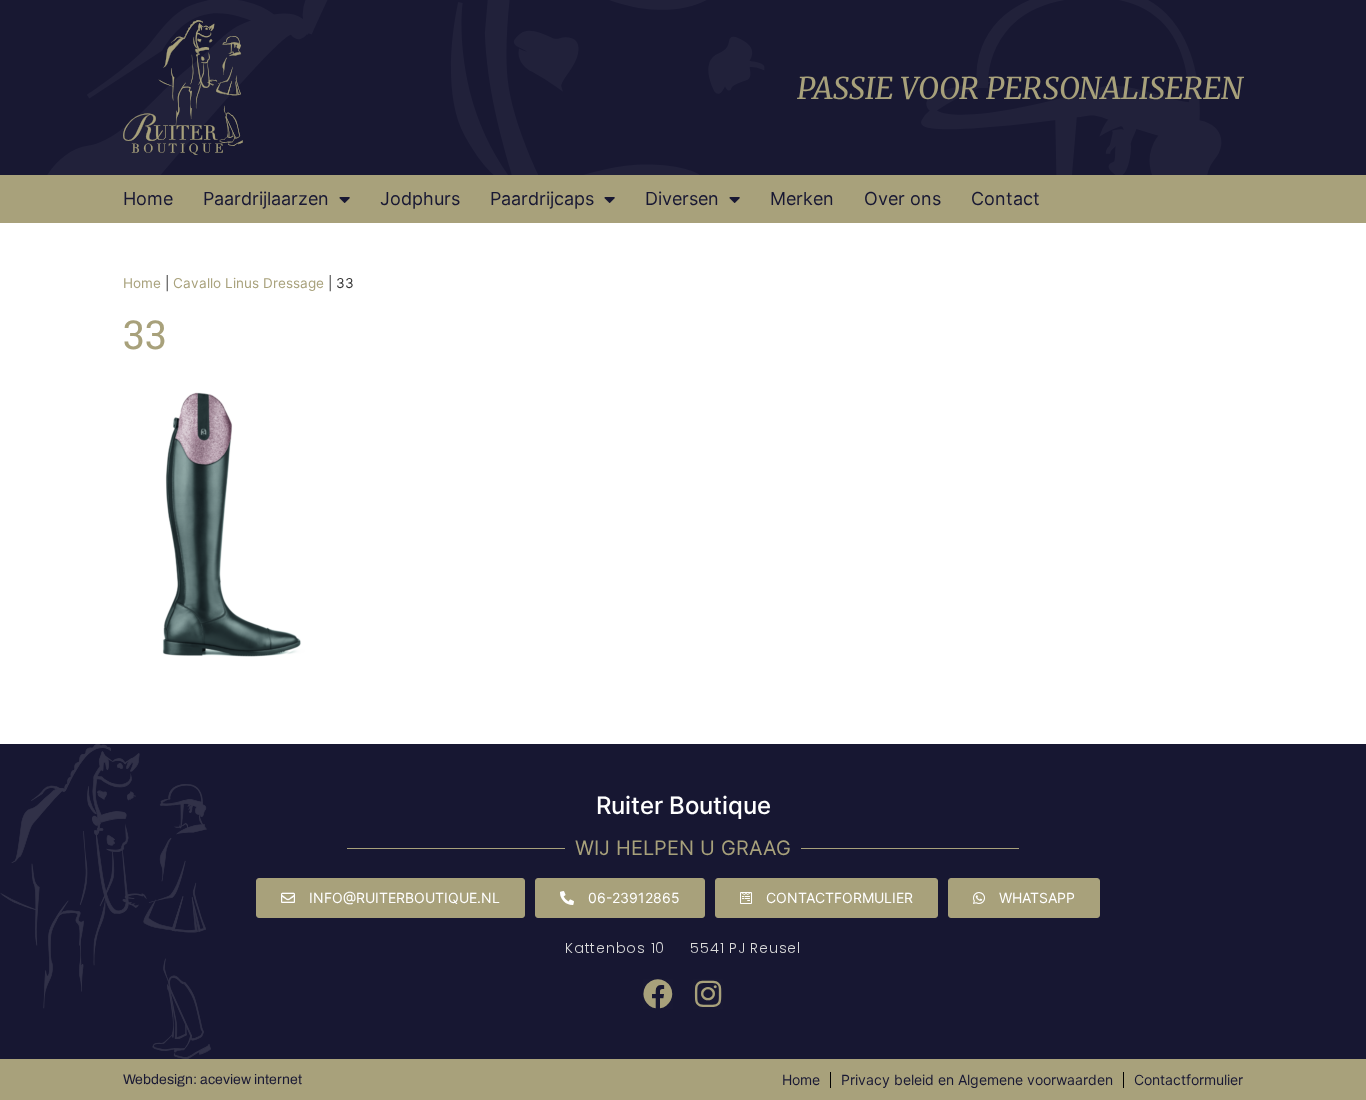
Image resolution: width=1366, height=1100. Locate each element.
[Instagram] (708, 994)
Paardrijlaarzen (266, 198)
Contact (1005, 198)
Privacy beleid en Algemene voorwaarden (977, 1079)
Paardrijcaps (542, 198)
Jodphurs (420, 198)
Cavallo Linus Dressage (248, 283)
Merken (802, 198)
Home (148, 198)
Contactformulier (1188, 1079)
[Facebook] (658, 994)
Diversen (682, 198)
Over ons (902, 198)
